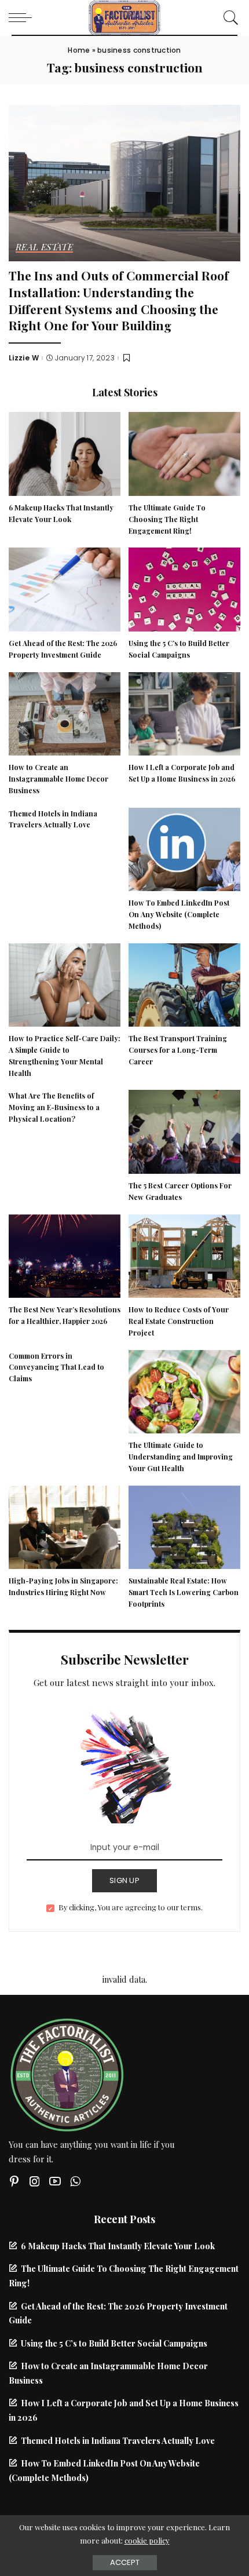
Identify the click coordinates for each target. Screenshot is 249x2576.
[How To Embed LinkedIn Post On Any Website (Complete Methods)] (184, 848)
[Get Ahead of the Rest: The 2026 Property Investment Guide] (65, 588)
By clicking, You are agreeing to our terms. (131, 1907)
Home (79, 50)
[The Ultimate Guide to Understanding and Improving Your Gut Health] (184, 1390)
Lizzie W (24, 358)
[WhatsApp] (75, 2181)
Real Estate (44, 248)
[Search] (228, 17)
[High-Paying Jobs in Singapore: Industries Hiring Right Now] (65, 1526)
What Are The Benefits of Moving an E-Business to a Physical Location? (54, 1107)
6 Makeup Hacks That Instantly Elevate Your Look (118, 2246)
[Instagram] (35, 2181)
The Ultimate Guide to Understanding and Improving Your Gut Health (181, 1457)
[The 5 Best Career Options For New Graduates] (184, 1130)
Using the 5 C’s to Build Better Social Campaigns (114, 2343)
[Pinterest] (14, 2181)
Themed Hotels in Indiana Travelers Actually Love (118, 2440)
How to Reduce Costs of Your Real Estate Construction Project (179, 1321)
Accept (125, 2562)
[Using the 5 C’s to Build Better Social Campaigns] (184, 588)
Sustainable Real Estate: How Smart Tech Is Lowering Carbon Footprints (184, 1592)
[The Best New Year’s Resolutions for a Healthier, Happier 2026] (65, 1254)
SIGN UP (124, 1880)
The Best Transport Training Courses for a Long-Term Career (178, 1050)
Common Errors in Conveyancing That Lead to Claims (56, 1367)
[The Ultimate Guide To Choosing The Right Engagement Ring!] (184, 453)
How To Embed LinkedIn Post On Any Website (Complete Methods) (179, 914)
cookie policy (147, 2540)
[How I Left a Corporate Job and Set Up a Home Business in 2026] (184, 712)
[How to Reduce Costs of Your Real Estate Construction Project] (184, 1254)
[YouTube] (55, 2181)
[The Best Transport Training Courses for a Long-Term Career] (184, 983)
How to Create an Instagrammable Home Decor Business (58, 779)
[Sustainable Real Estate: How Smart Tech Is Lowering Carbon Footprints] (184, 1526)
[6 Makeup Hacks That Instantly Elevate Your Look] (65, 453)
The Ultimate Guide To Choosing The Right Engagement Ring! (167, 519)
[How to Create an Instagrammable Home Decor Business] (65, 712)
